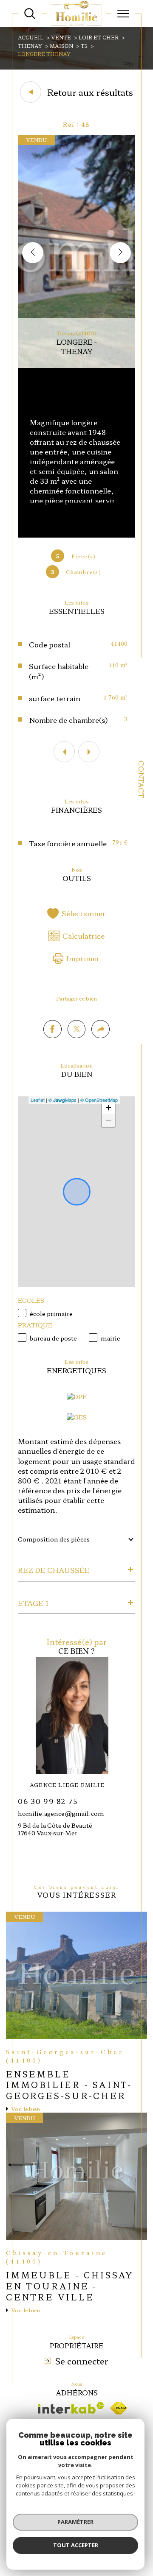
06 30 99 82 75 (48, 1801)
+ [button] (109, 1108)
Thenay (30, 46)
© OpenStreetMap (99, 1100)
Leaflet (38, 1100)
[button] (120, 253)
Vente (61, 37)
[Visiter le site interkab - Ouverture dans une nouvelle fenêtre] (71, 2408)
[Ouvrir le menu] (123, 14)
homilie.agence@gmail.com (61, 1813)
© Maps (62, 1100)
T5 (84, 46)
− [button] (109, 1120)
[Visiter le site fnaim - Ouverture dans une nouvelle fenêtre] (119, 2408)
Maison (61, 46)
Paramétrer (75, 2522)
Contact (142, 779)
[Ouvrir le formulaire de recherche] (30, 14)
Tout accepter (76, 2545)
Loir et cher (99, 37)
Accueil (31, 37)
